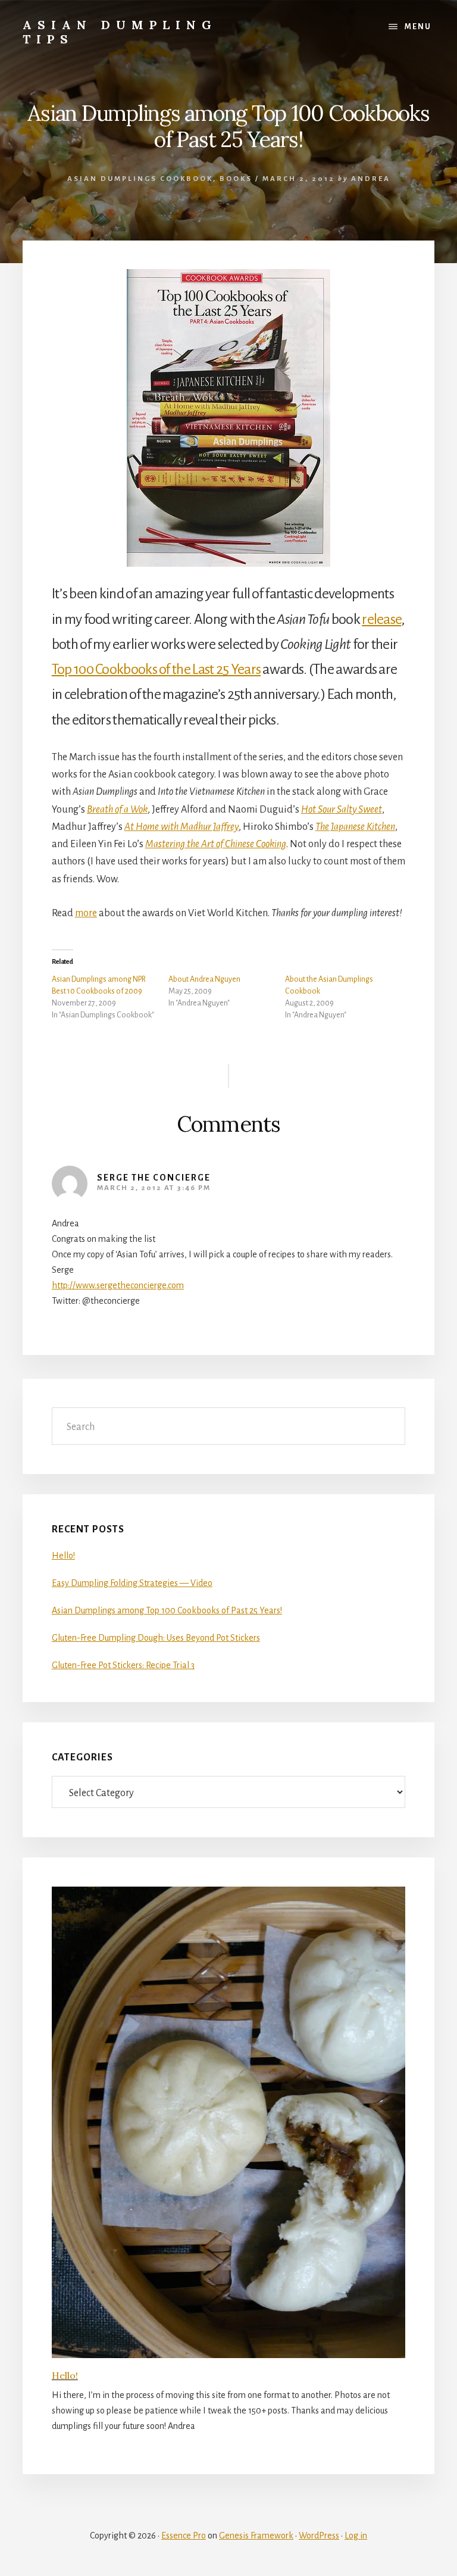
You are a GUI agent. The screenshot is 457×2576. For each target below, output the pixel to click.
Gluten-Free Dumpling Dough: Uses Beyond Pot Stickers (156, 1638)
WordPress (319, 2536)
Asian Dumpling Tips (120, 32)
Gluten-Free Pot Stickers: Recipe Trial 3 (123, 1665)
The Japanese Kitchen (355, 827)
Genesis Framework (256, 2536)
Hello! (63, 1556)
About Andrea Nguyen (204, 979)
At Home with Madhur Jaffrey (181, 827)
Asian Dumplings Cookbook (140, 179)
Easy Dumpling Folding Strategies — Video (132, 1583)
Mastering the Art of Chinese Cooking (216, 844)
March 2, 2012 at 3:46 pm (154, 1188)
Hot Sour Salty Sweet (342, 810)
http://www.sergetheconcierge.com (118, 1285)
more (86, 913)
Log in (356, 2536)
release (381, 619)
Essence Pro (184, 2536)
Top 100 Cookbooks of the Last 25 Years (156, 669)
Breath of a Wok (117, 810)
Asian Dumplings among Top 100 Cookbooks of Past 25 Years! (167, 1610)
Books (236, 179)
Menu (418, 27)
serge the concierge (154, 1178)
